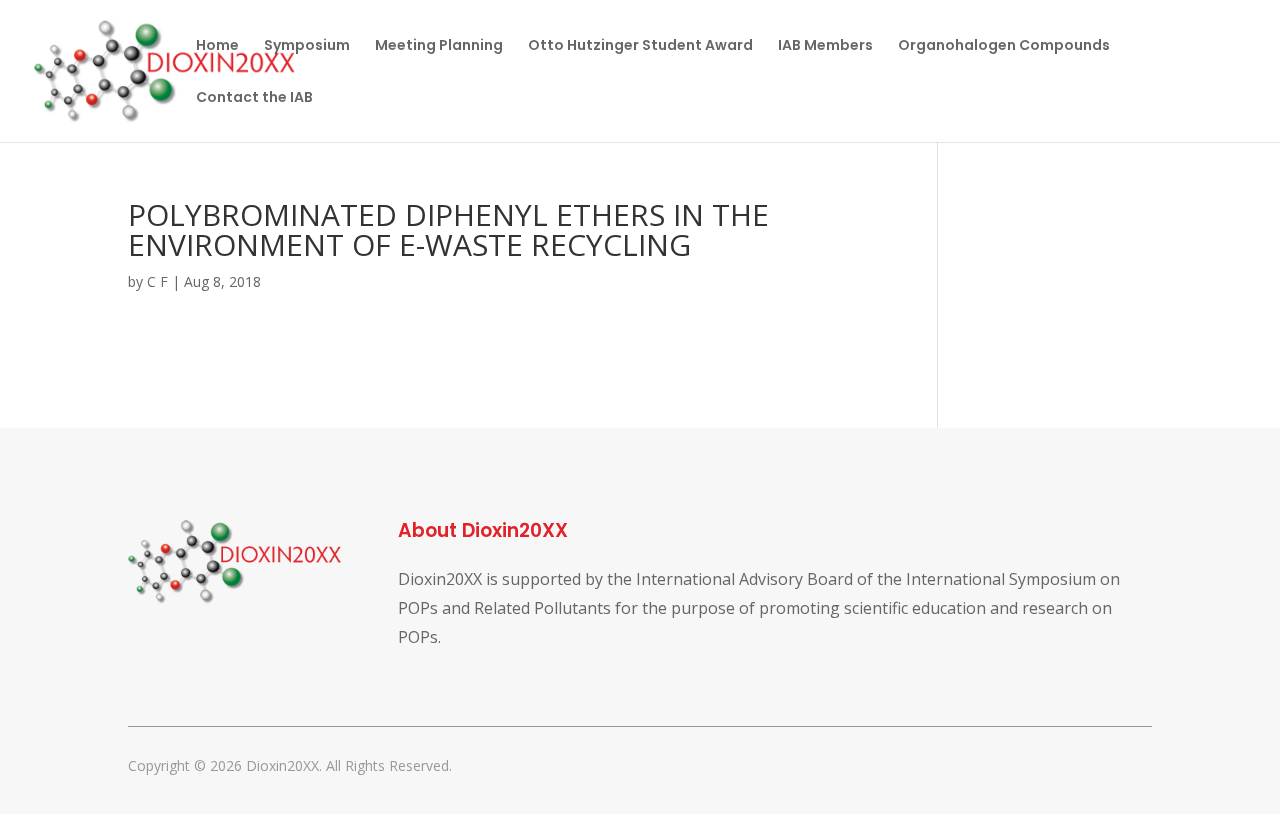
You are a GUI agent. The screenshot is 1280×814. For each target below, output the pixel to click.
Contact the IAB (254, 98)
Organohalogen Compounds (1004, 46)
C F (157, 281)
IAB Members (825, 46)
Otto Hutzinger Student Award (640, 46)
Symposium (307, 46)
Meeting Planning (439, 46)
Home (217, 46)
